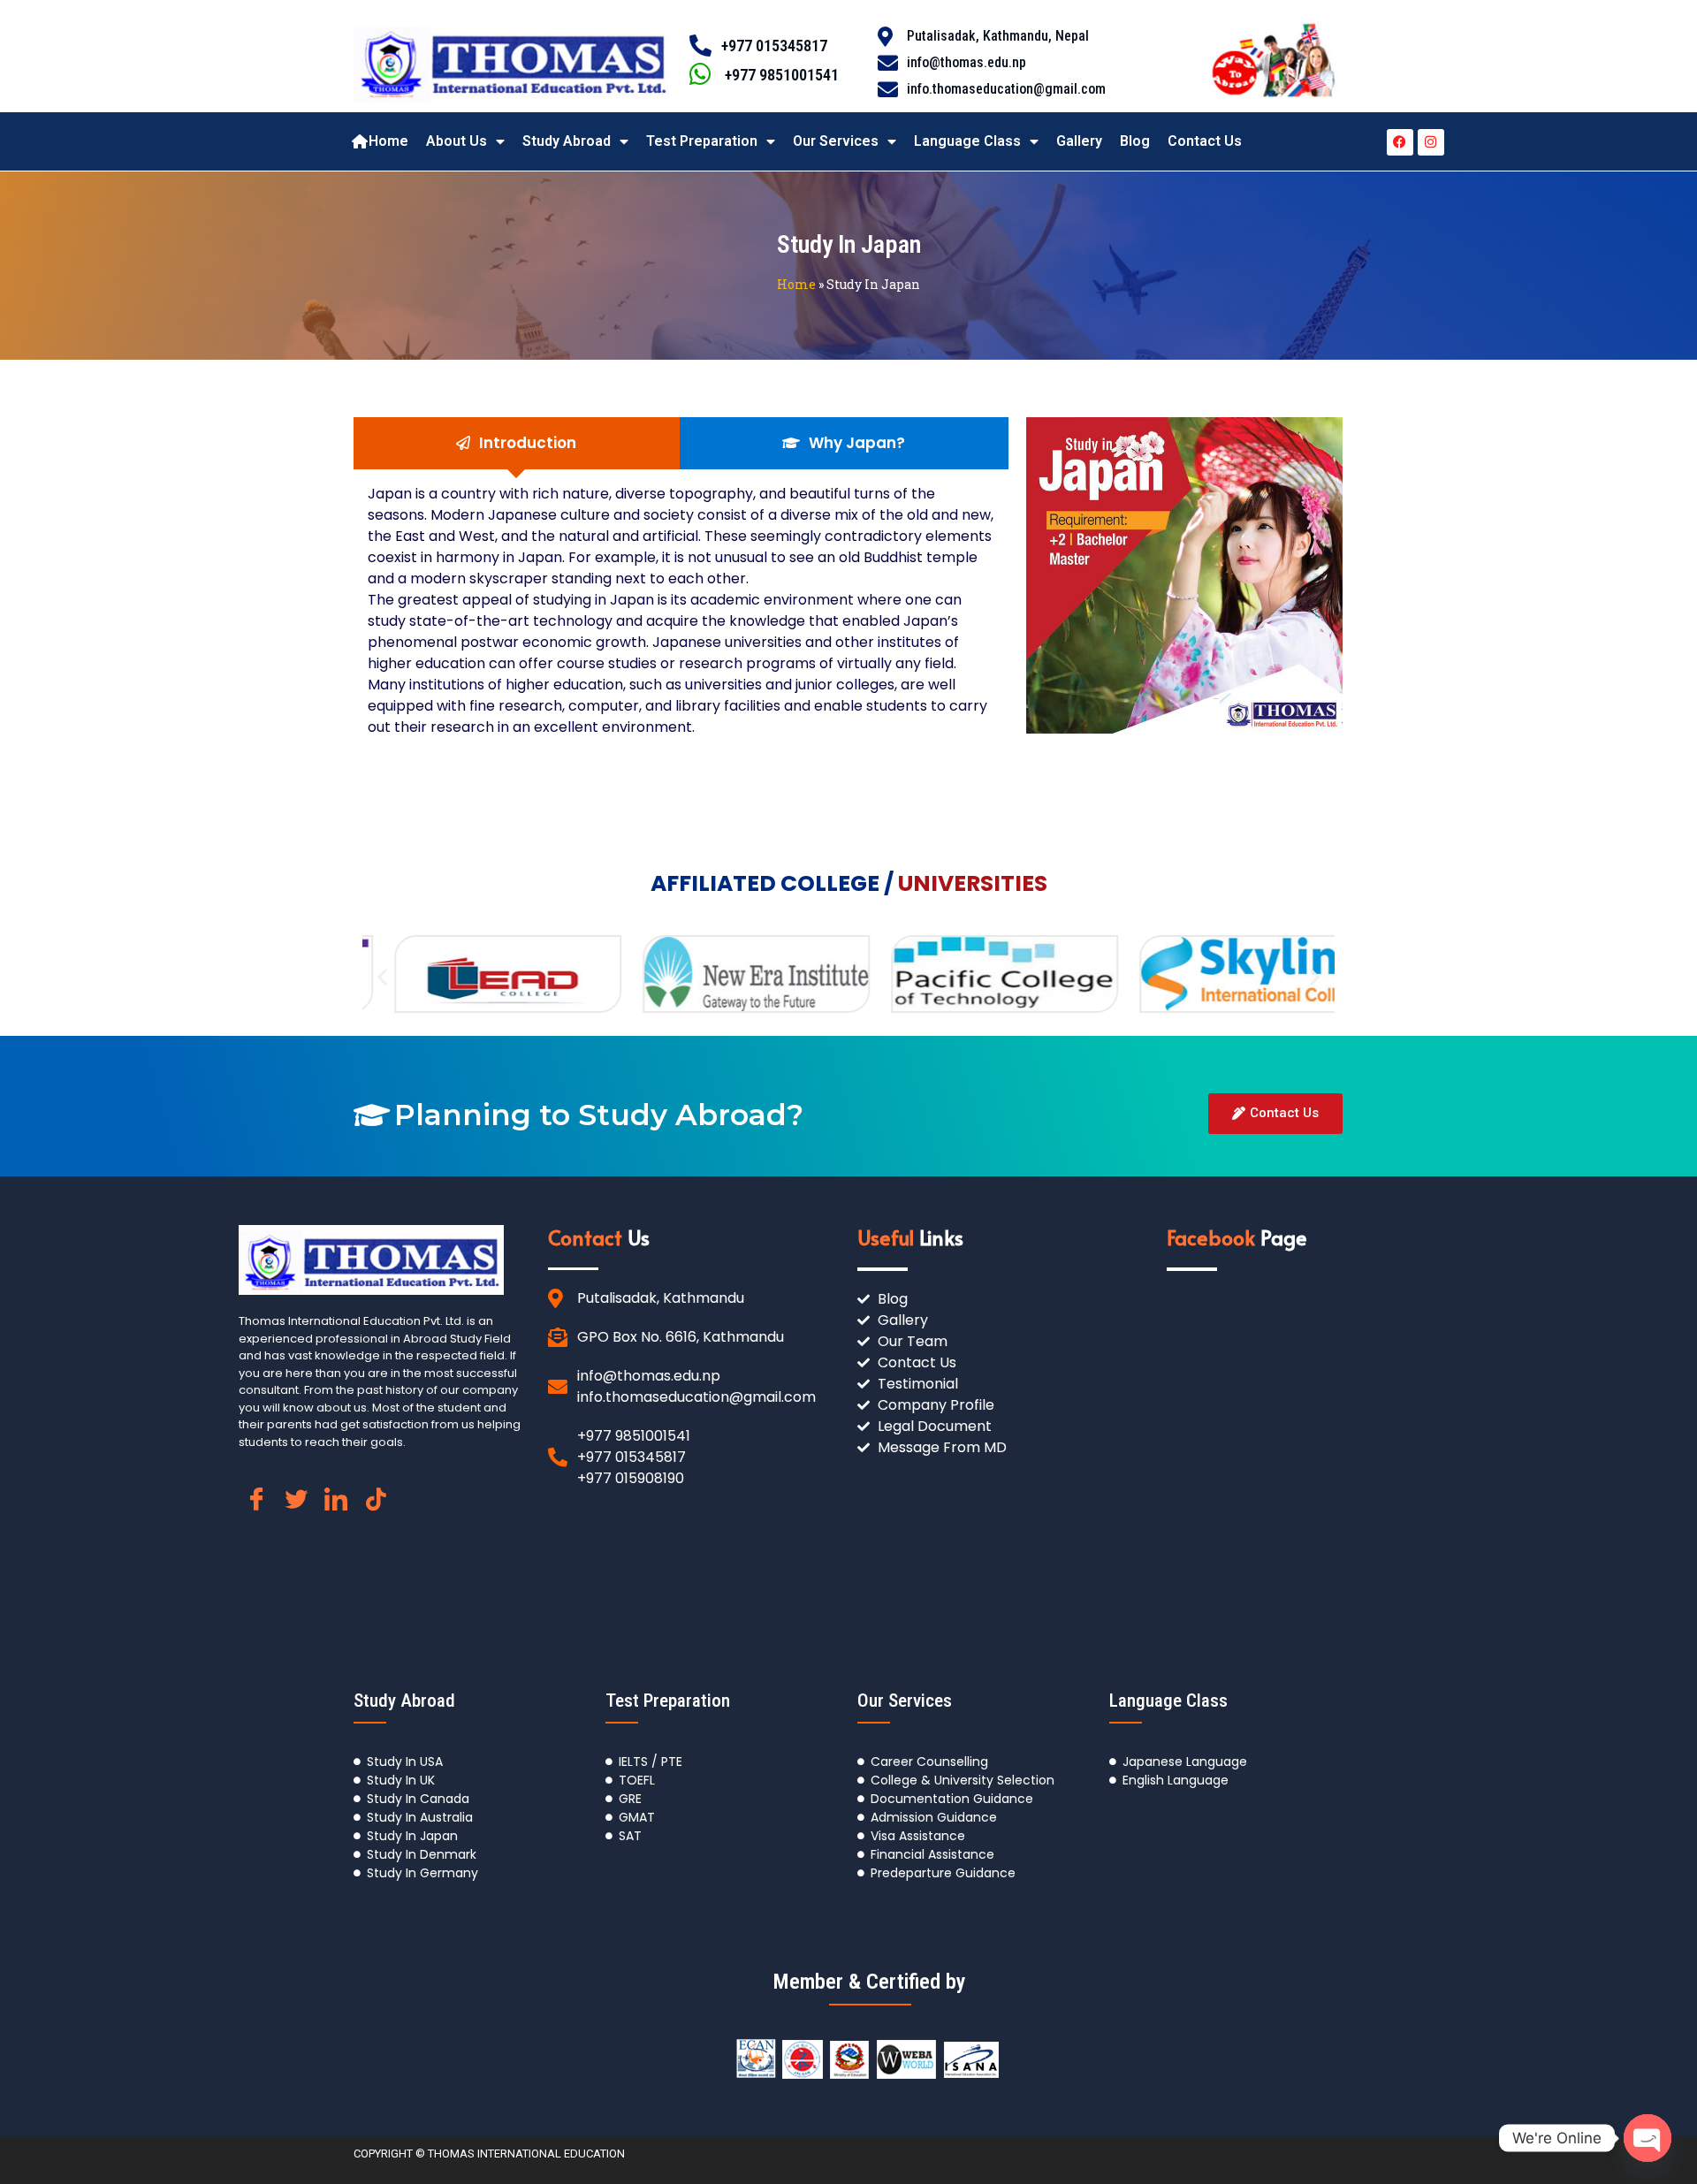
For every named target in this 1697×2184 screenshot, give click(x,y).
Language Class (967, 141)
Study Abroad (567, 141)
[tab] (517, 444)
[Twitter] (296, 1508)
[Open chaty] (1648, 2138)
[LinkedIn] (336, 1508)
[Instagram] (1431, 142)
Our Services (836, 141)
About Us (457, 141)
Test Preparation (702, 141)
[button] (382, 976)
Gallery (1079, 141)
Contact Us (1205, 141)
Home (388, 141)
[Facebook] (1400, 142)
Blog (1135, 141)
